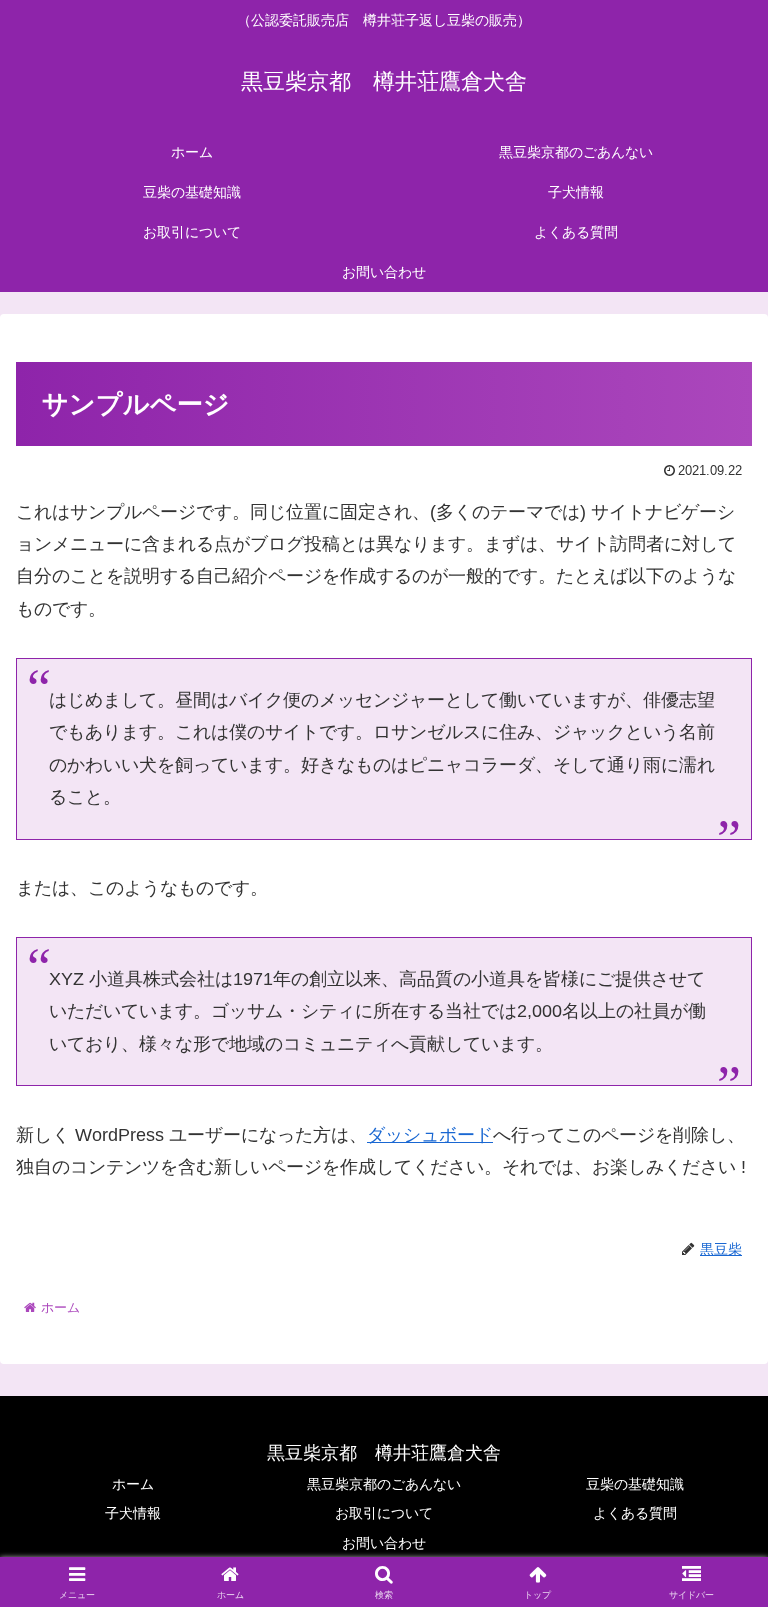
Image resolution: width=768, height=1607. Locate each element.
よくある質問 (635, 1513)
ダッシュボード (430, 1135)
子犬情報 (133, 1513)
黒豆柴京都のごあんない (384, 1484)
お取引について (384, 1513)
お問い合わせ (384, 1543)
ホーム (133, 1484)
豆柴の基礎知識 (635, 1484)
